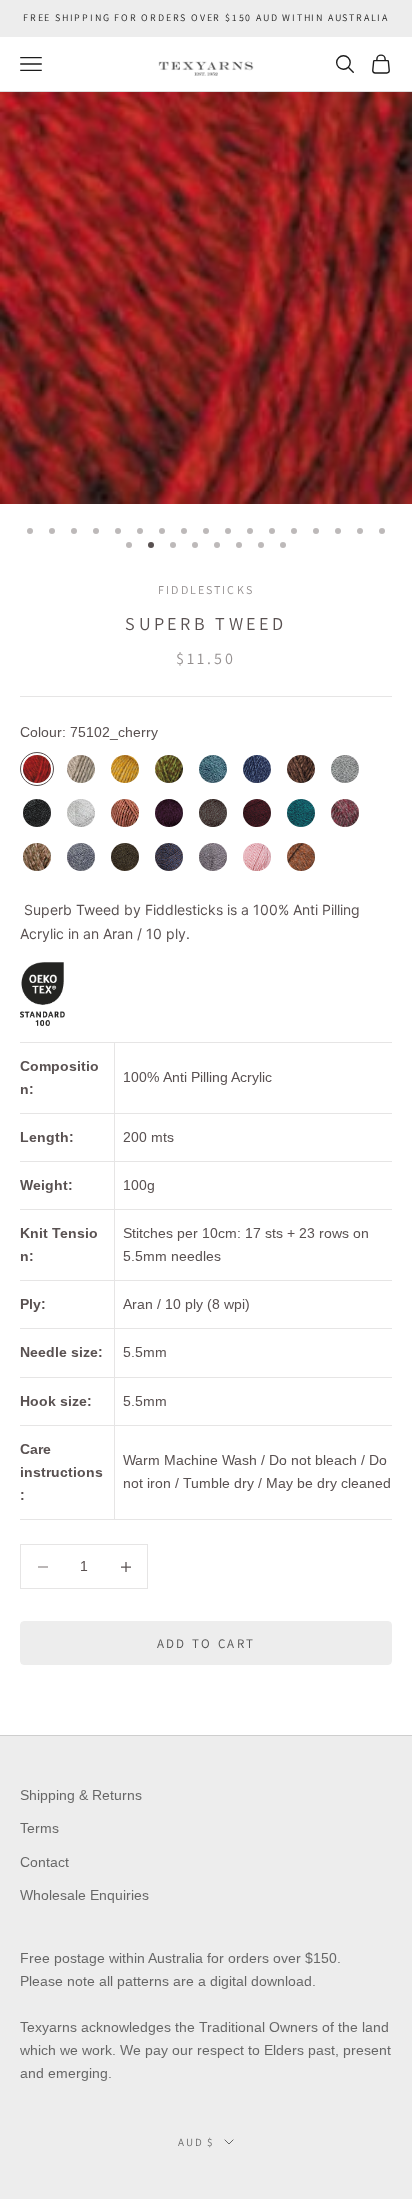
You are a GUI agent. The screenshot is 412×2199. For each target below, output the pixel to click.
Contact (44, 1862)
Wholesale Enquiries (84, 1895)
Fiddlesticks (206, 589)
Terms (39, 1828)
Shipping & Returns (81, 1795)
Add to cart (206, 1643)
